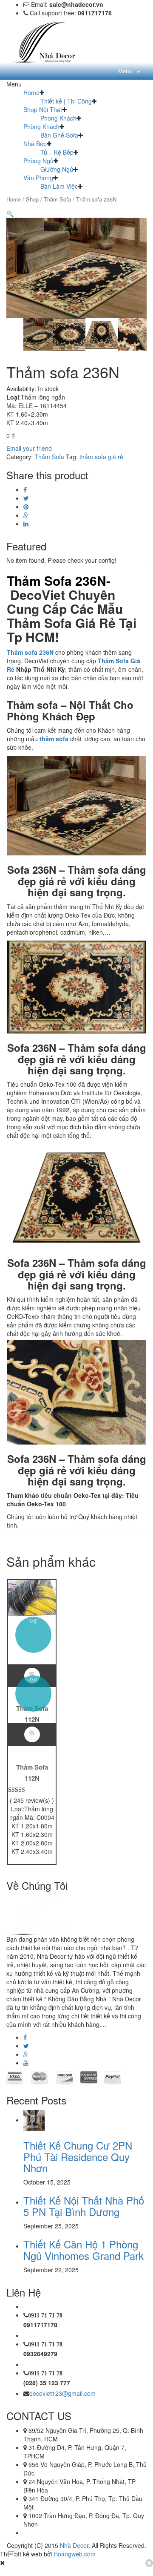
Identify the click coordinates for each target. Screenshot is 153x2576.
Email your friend (29, 448)
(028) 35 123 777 (47, 2383)
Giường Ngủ (57, 169)
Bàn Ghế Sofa (59, 135)
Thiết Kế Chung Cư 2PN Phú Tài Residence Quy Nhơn (78, 2156)
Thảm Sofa (57, 199)
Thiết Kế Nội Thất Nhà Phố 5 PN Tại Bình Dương (84, 2206)
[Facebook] (25, 489)
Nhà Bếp (35, 144)
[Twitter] (26, 498)
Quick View (32, 1734)
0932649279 (40, 2354)
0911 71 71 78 (45, 2315)
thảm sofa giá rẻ (101, 457)
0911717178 (40, 2325)
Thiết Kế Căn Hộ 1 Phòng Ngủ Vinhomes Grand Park (84, 2249)
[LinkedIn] (26, 524)
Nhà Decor (74, 2545)
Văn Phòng (38, 178)
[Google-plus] (26, 2054)
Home (31, 92)
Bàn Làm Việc (59, 186)
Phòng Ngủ (38, 161)
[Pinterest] (26, 507)
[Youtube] (26, 2063)
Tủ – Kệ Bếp (57, 152)
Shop (32, 199)
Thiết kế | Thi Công (66, 101)
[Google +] (26, 515)
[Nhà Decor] (49, 41)
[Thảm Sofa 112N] (32, 1597)
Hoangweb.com (75, 2554)
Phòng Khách (58, 118)
